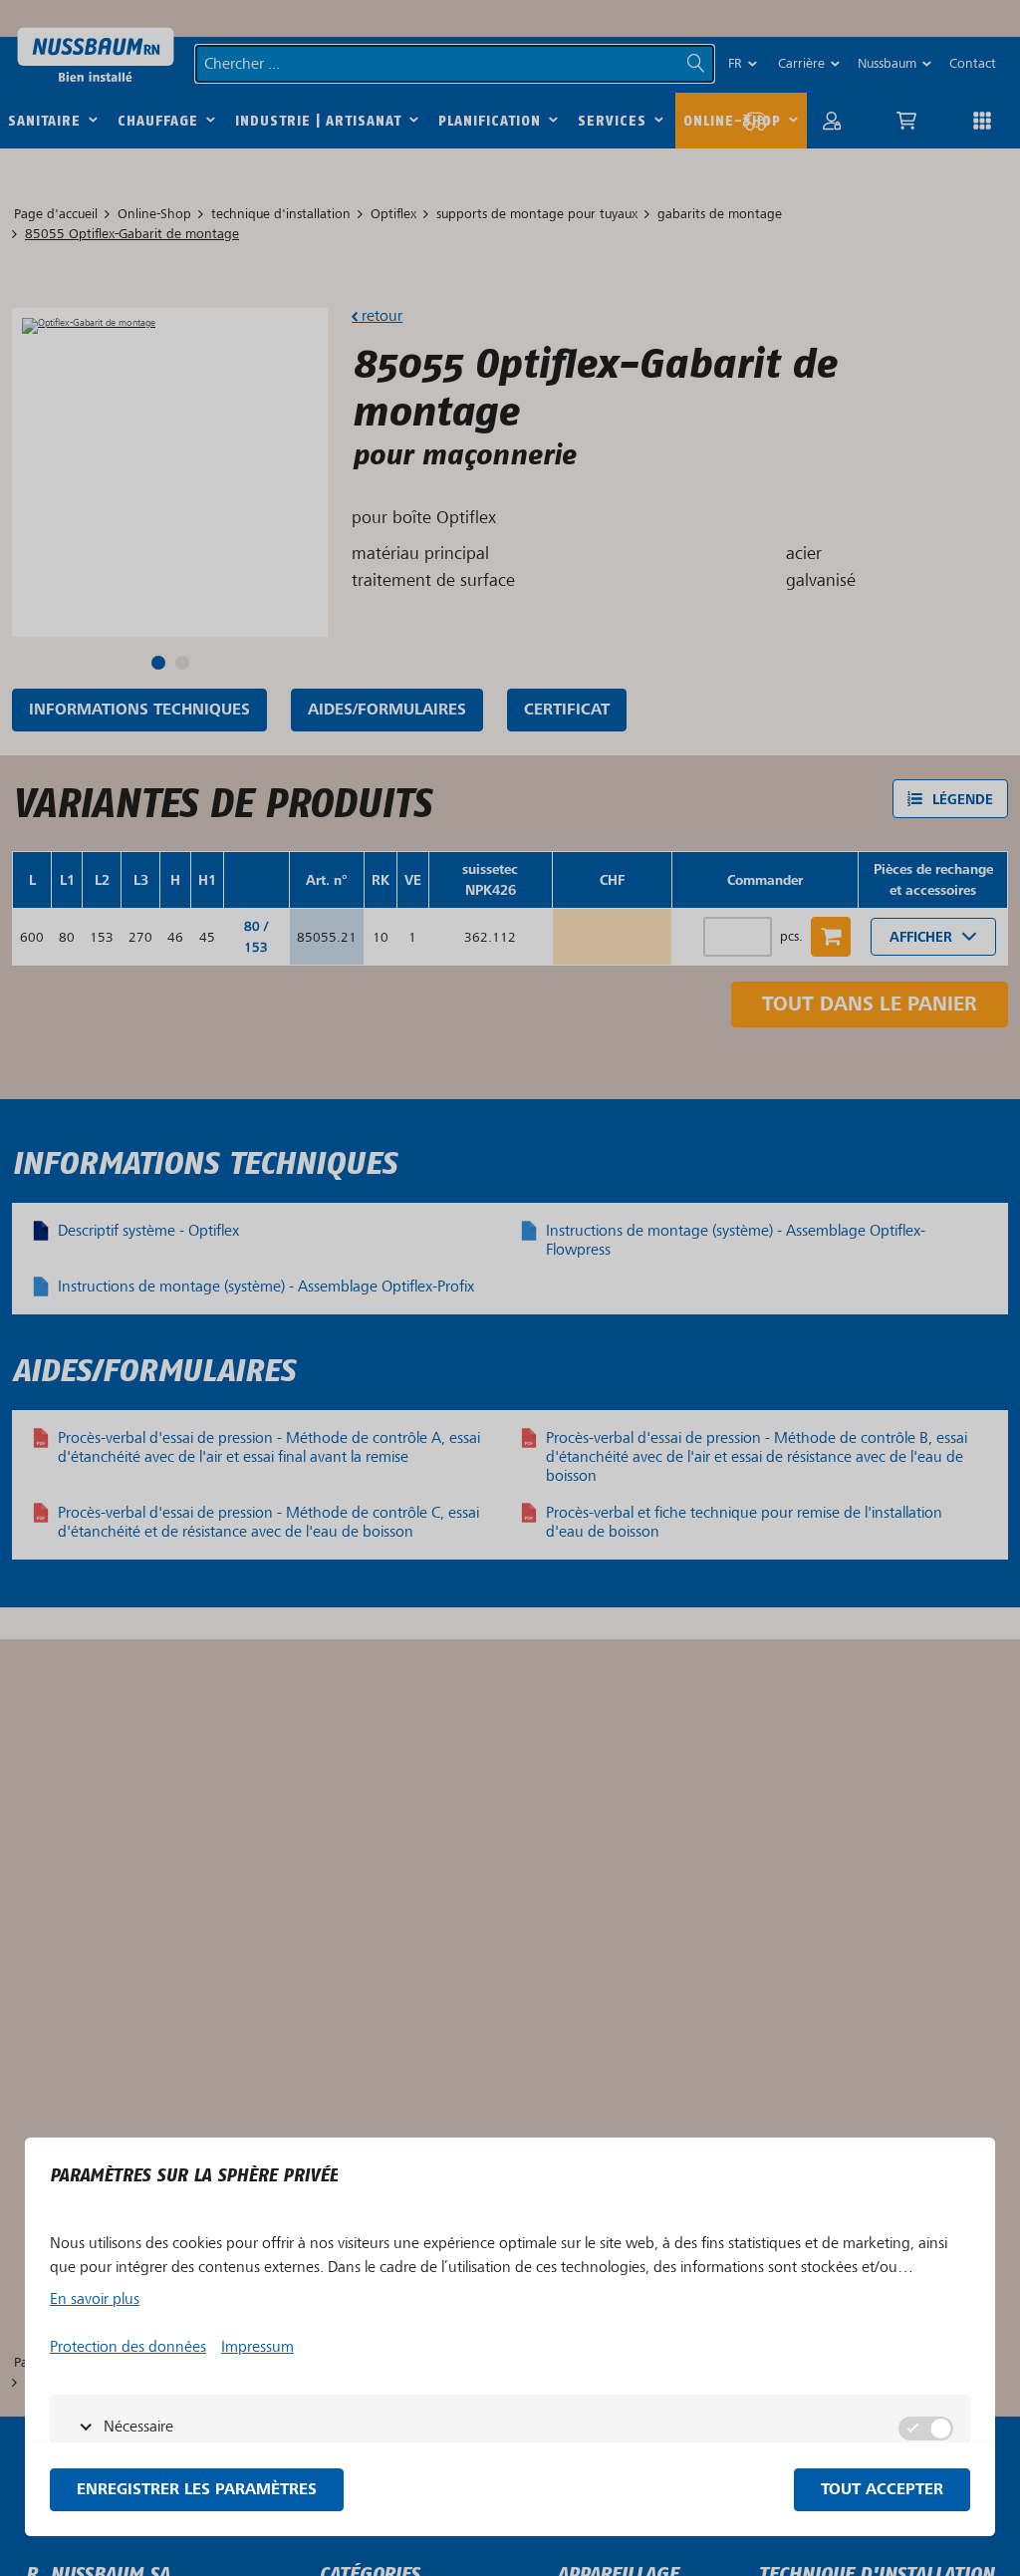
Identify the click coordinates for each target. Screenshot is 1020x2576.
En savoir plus (95, 2299)
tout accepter (882, 2490)
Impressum (257, 2347)
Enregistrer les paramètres (197, 2490)
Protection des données (128, 2347)
